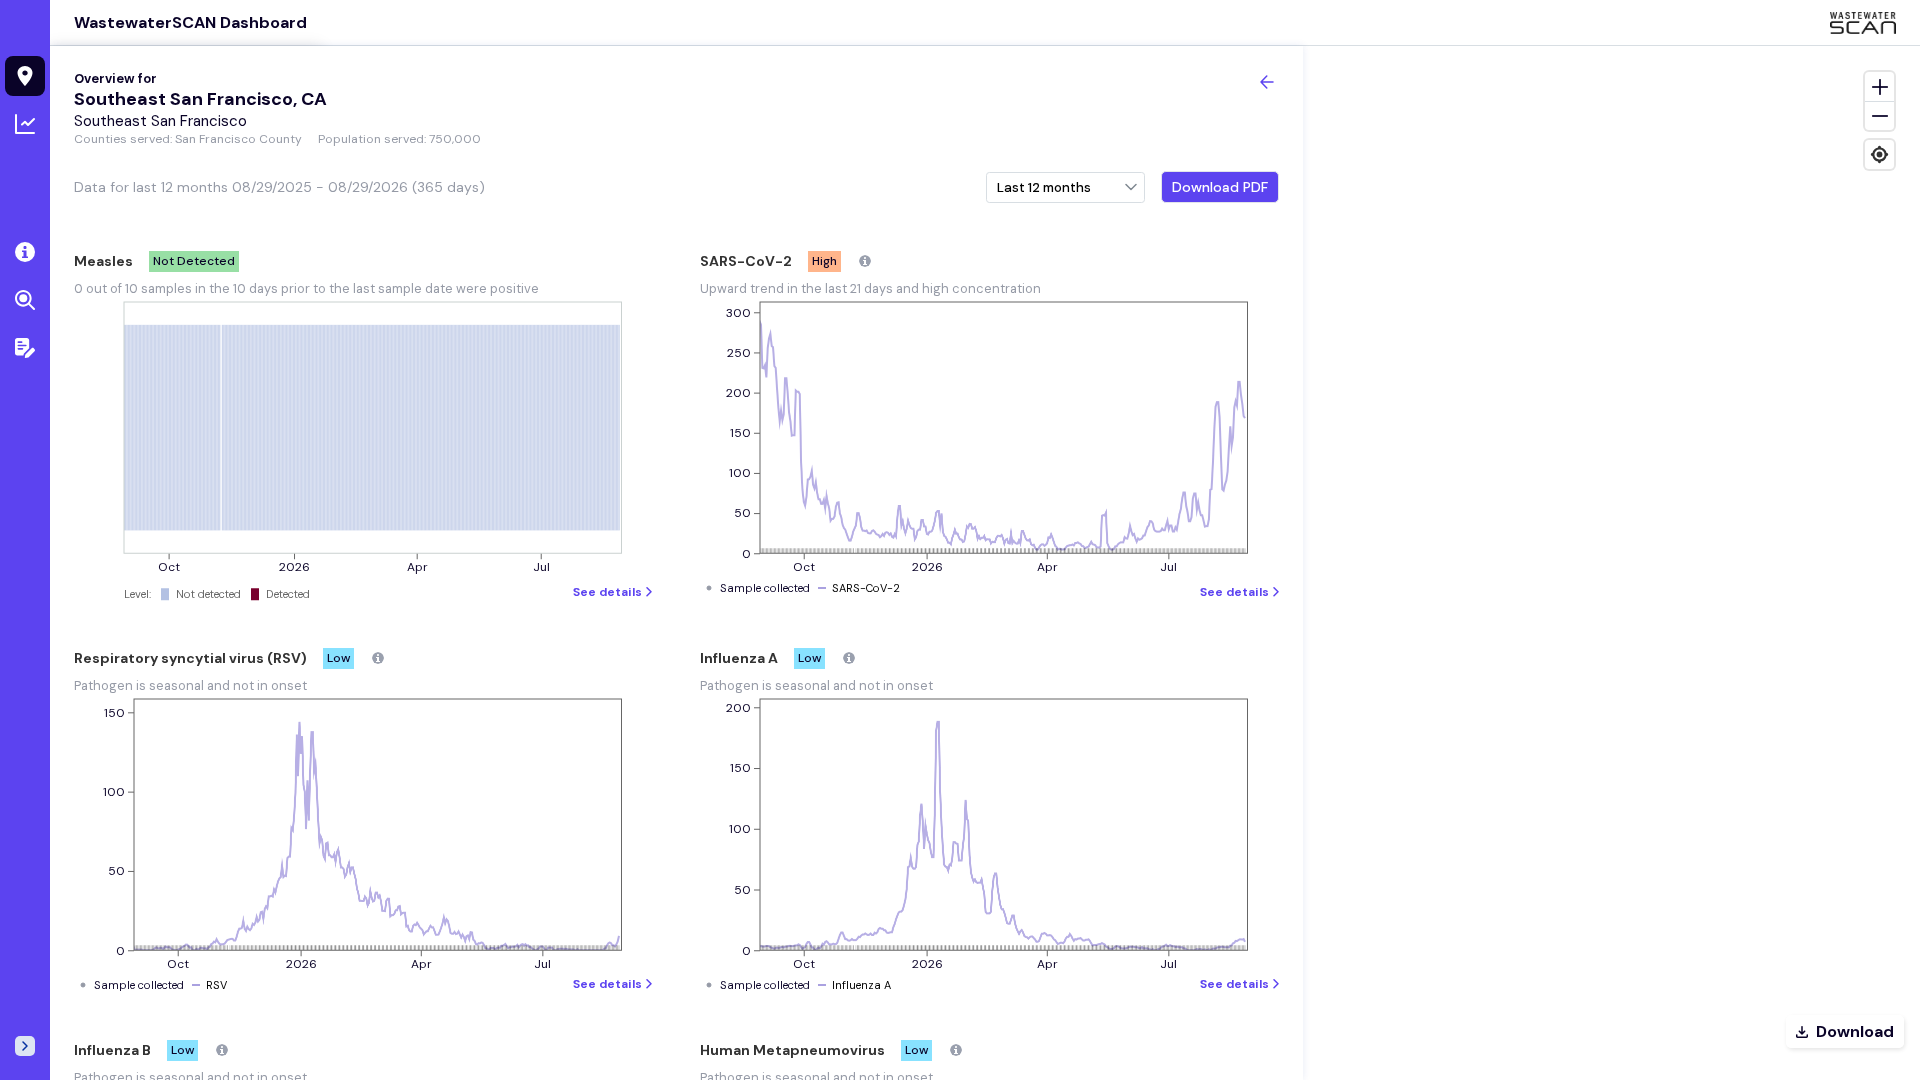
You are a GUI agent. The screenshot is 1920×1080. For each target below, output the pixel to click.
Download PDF (1220, 187)
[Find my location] (1879, 154)
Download (1855, 1031)
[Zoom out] (1879, 115)
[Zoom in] (1879, 86)
